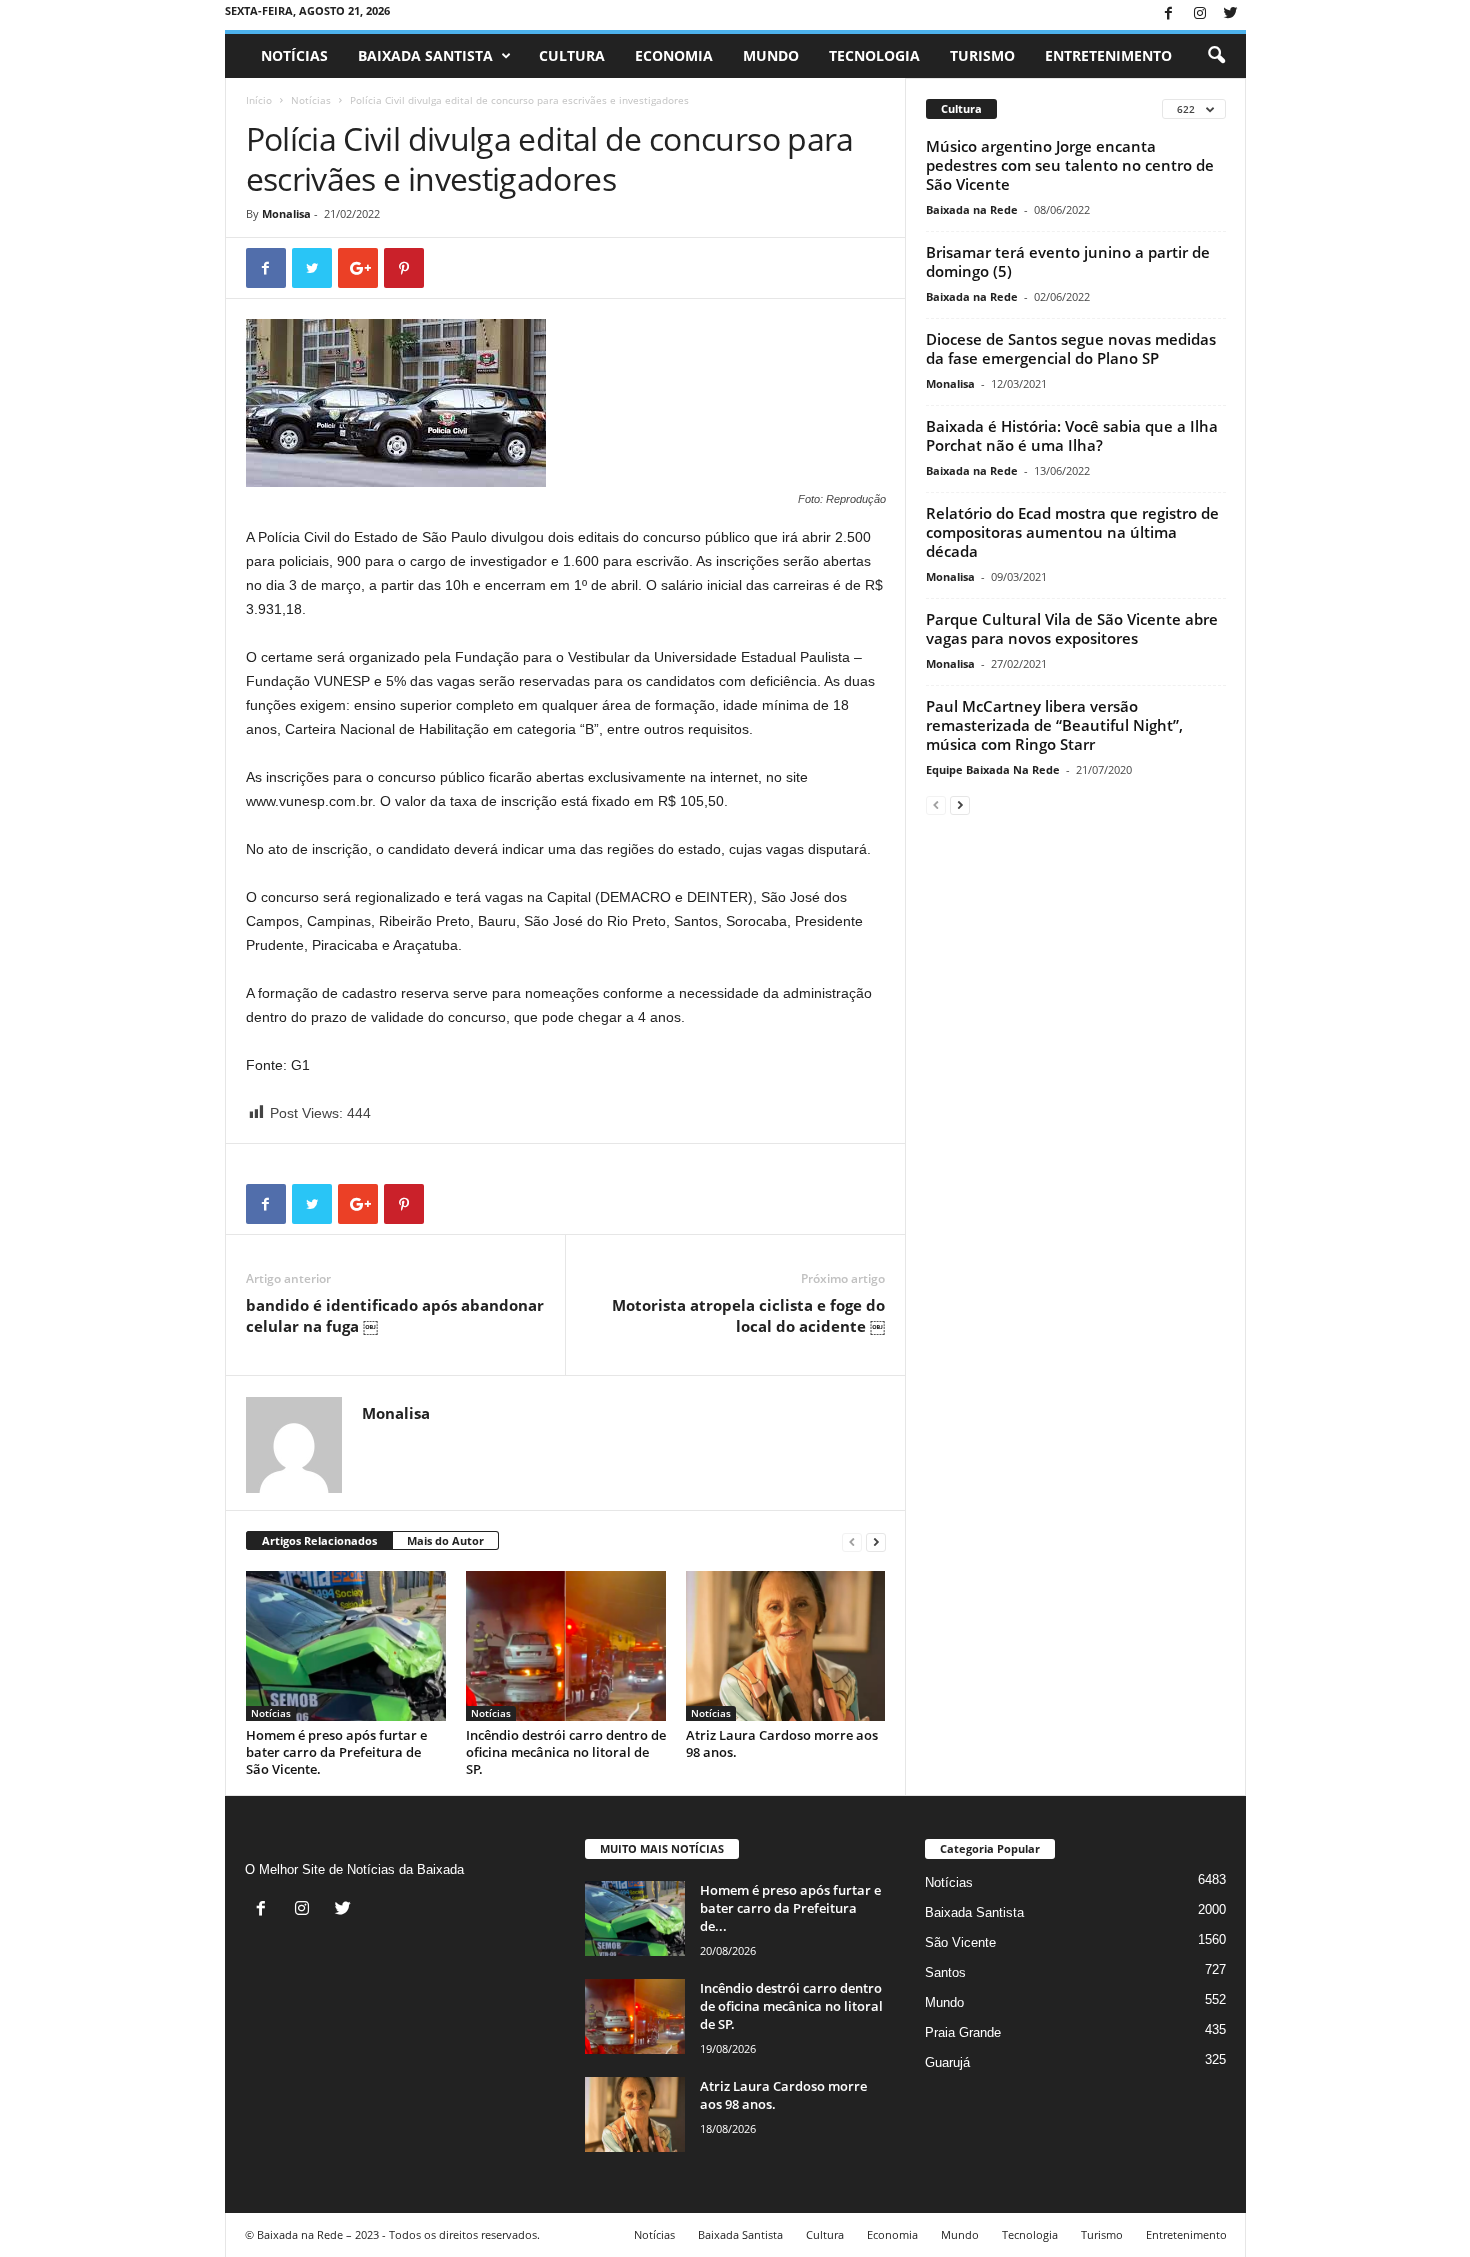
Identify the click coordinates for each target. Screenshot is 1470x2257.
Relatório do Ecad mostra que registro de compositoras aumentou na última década (1072, 532)
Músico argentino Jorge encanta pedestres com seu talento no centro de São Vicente (1070, 165)
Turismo (982, 55)
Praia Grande (963, 2032)
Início (259, 100)
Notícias (294, 55)
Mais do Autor (445, 1540)
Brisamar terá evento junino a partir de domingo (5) (1068, 261)
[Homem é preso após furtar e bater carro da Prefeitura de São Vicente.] (346, 1646)
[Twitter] (1231, 14)
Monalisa (286, 213)
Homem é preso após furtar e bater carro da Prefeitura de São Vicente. (336, 1752)
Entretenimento (1108, 55)
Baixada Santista (425, 55)
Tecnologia (874, 55)
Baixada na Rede (972, 209)
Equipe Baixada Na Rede (993, 769)
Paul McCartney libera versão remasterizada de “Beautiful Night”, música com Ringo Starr (1054, 725)
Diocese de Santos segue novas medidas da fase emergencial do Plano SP (1071, 348)
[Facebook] (1169, 14)
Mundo (771, 55)
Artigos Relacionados (319, 1540)
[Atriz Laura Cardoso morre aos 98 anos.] (786, 1646)
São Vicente (960, 1942)
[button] (1216, 56)
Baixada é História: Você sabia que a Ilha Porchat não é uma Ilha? (1072, 435)
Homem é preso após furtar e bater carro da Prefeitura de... (790, 1908)
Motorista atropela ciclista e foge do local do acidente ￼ (748, 1315)
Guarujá (947, 2062)
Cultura (572, 55)
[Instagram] (1200, 14)
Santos (945, 1972)
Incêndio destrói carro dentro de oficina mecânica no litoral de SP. (566, 1752)
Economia (674, 55)
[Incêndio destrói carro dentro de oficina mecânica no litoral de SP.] (566, 1646)
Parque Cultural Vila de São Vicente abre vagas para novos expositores (1072, 628)
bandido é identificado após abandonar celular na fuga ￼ (395, 1315)
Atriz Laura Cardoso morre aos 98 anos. (782, 1743)
